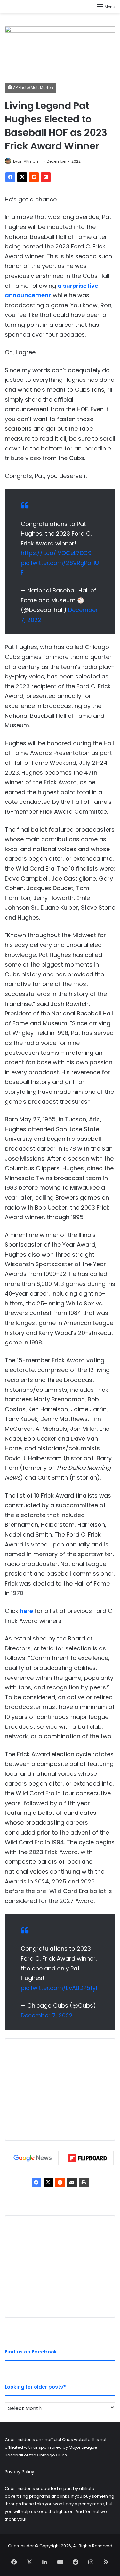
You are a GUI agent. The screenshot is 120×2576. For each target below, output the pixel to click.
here (26, 1611)
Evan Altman (26, 161)
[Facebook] (10, 177)
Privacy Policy (20, 2472)
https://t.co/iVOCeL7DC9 (56, 553)
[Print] (84, 2182)
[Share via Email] (72, 2182)
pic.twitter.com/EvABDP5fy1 (59, 1988)
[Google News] (33, 2158)
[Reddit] (34, 177)
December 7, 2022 (47, 2015)
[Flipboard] (46, 177)
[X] (22, 177)
